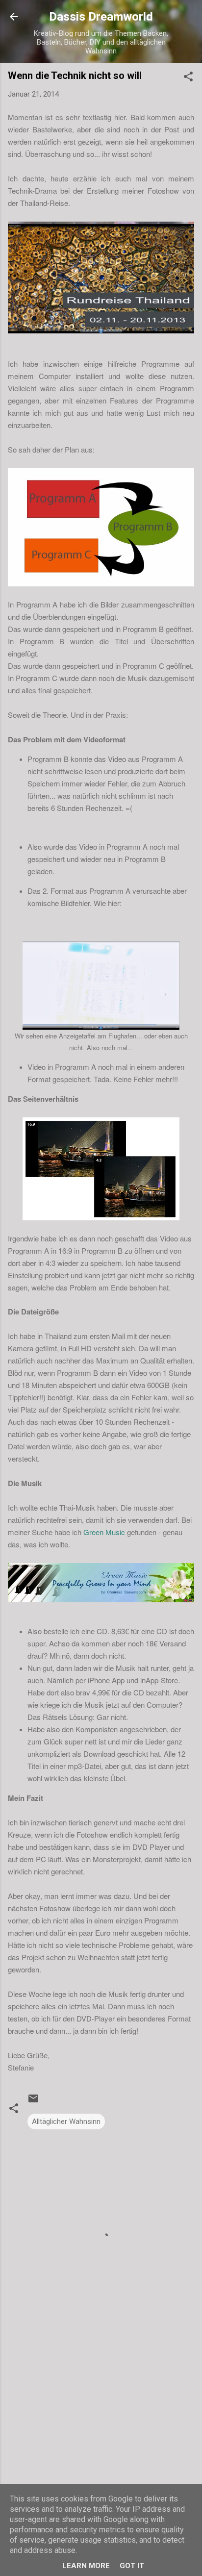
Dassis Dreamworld (101, 17)
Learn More (86, 2566)
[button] (188, 78)
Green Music (104, 1532)
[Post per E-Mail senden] (33, 2102)
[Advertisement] (101, 2432)
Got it (132, 2566)
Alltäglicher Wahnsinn (66, 2121)
